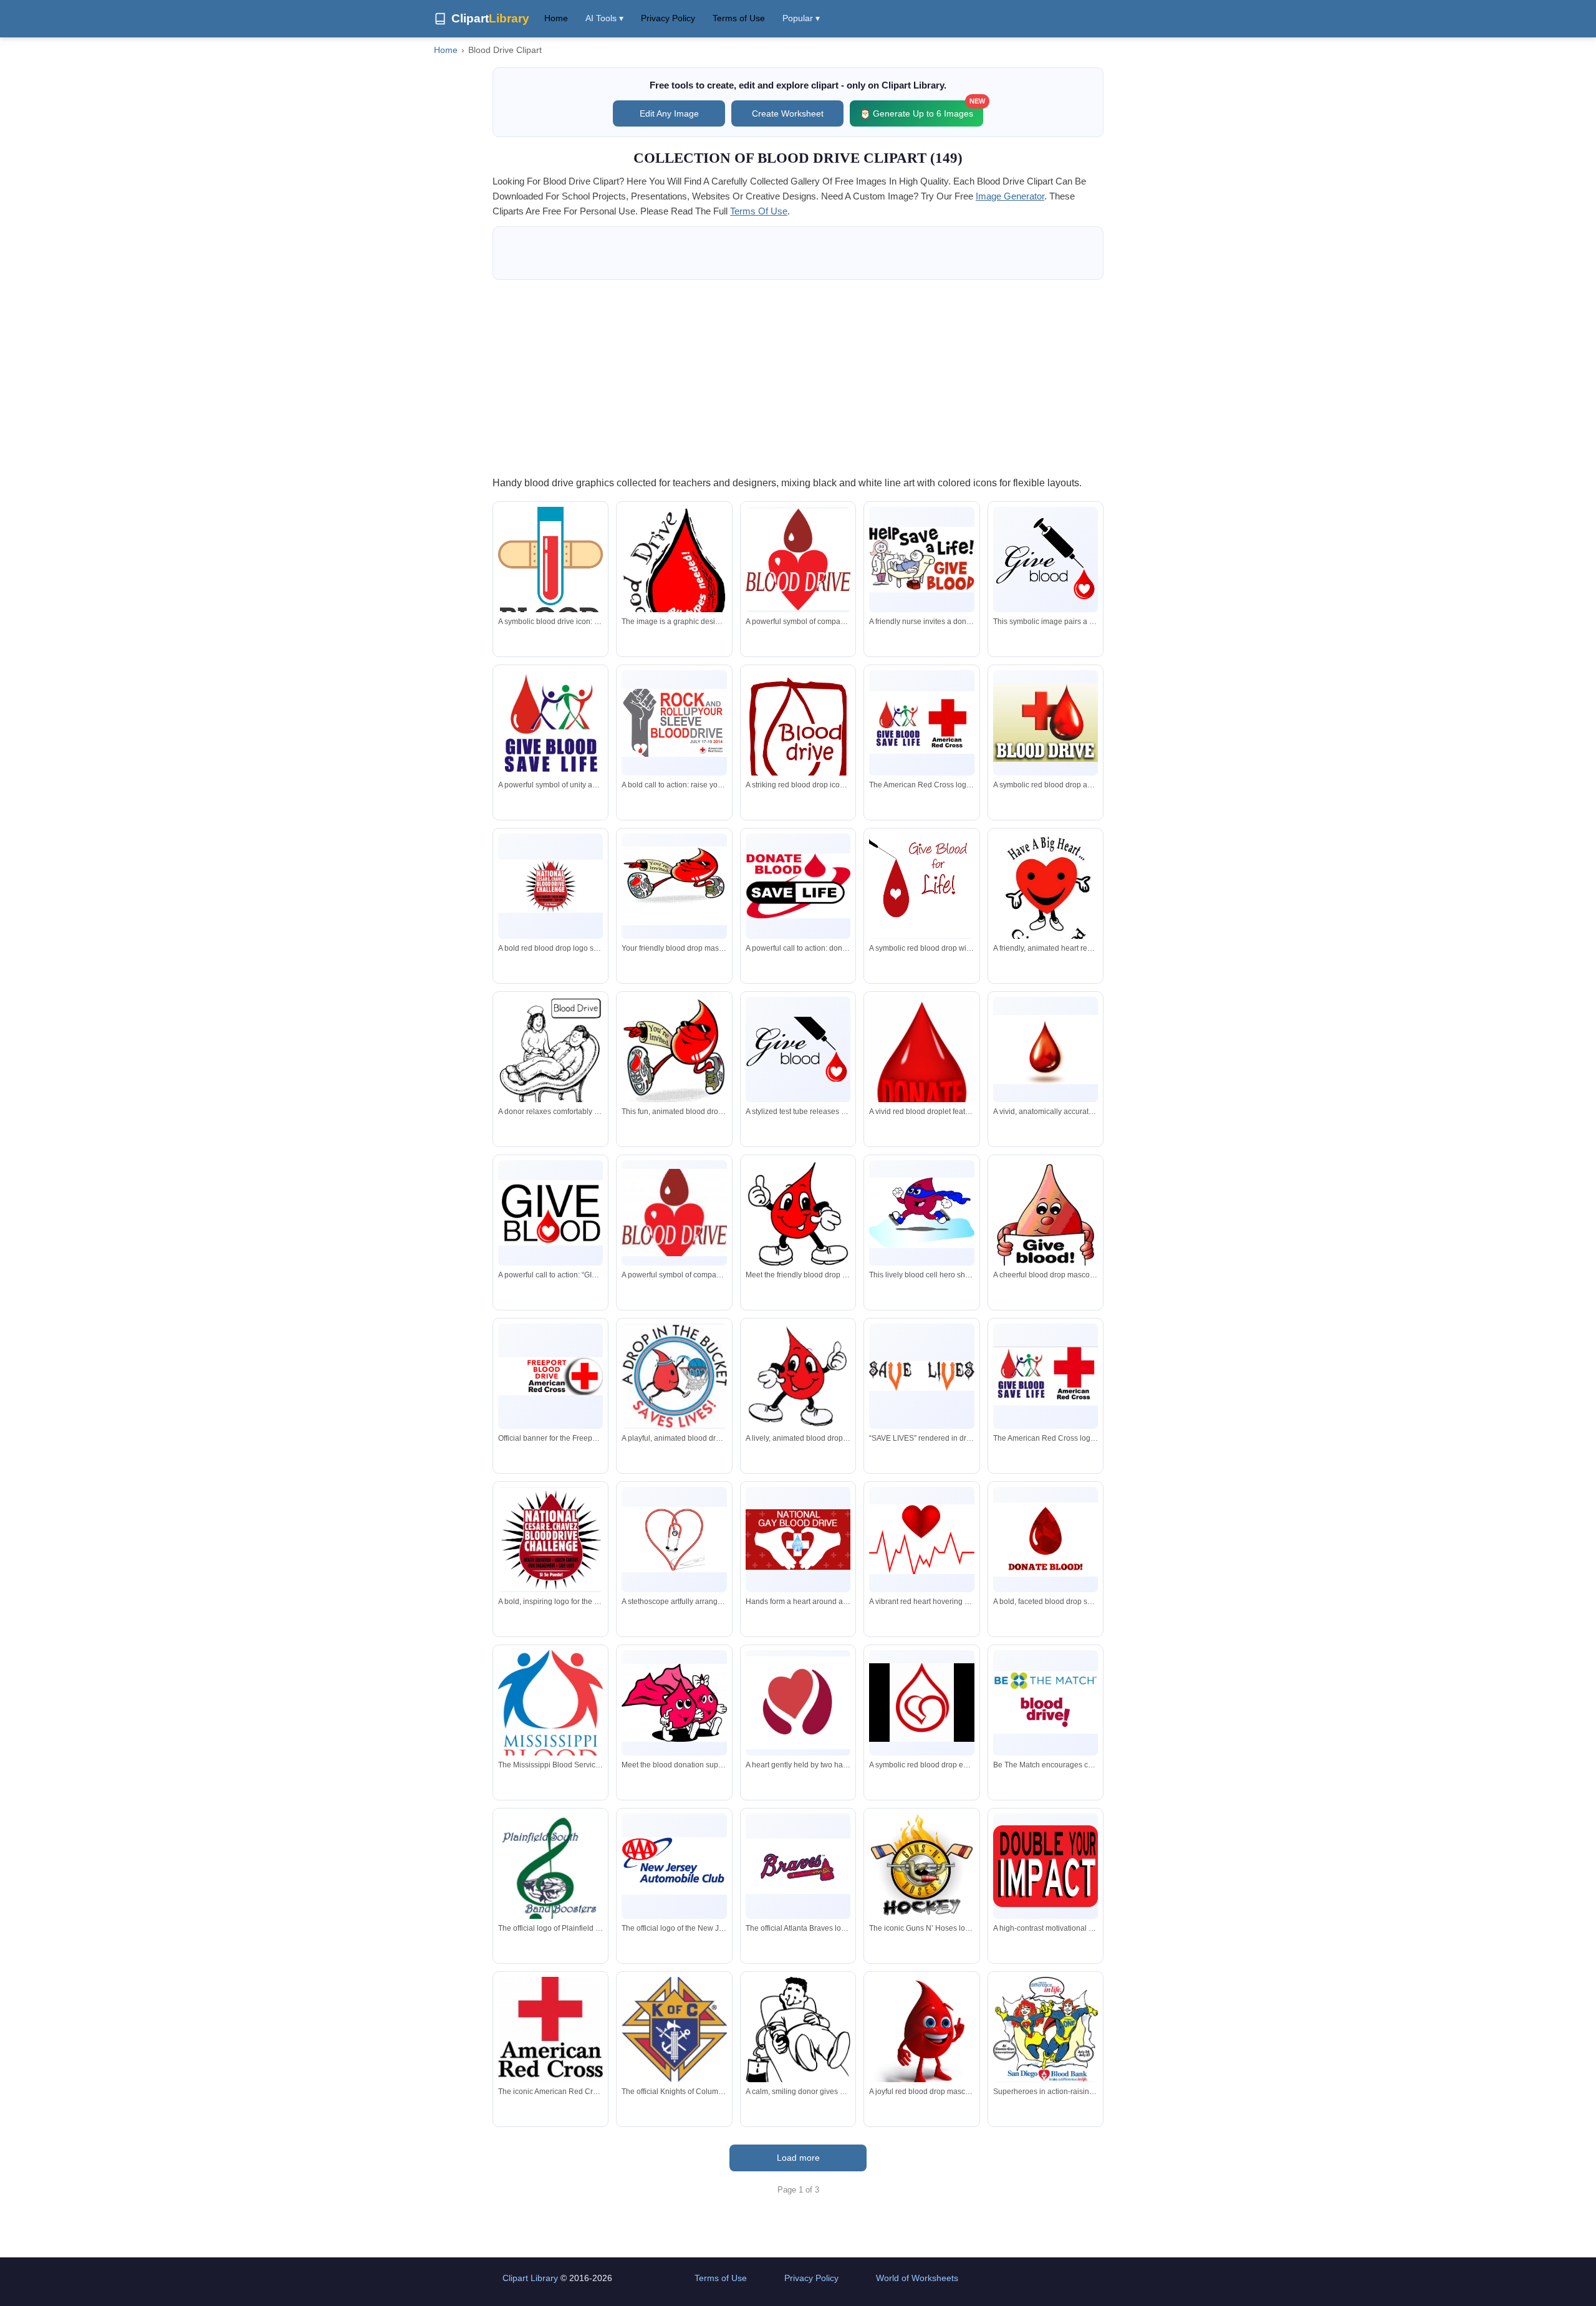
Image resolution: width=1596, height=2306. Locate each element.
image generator (1010, 196)
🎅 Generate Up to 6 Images (921, 109)
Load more (798, 2158)
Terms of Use (739, 18)
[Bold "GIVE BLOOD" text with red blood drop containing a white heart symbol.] (550, 1213)
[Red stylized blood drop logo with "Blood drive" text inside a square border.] (798, 730)
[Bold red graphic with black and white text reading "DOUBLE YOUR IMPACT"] (1046, 1866)
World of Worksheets (917, 2278)
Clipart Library (530, 2278)
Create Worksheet (788, 113)
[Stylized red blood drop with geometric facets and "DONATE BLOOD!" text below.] (1046, 1540)
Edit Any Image (669, 113)
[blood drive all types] (674, 576)
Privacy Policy (668, 18)
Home (556, 18)
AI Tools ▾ (604, 18)
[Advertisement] (798, 377)
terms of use (759, 211)
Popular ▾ (801, 18)
